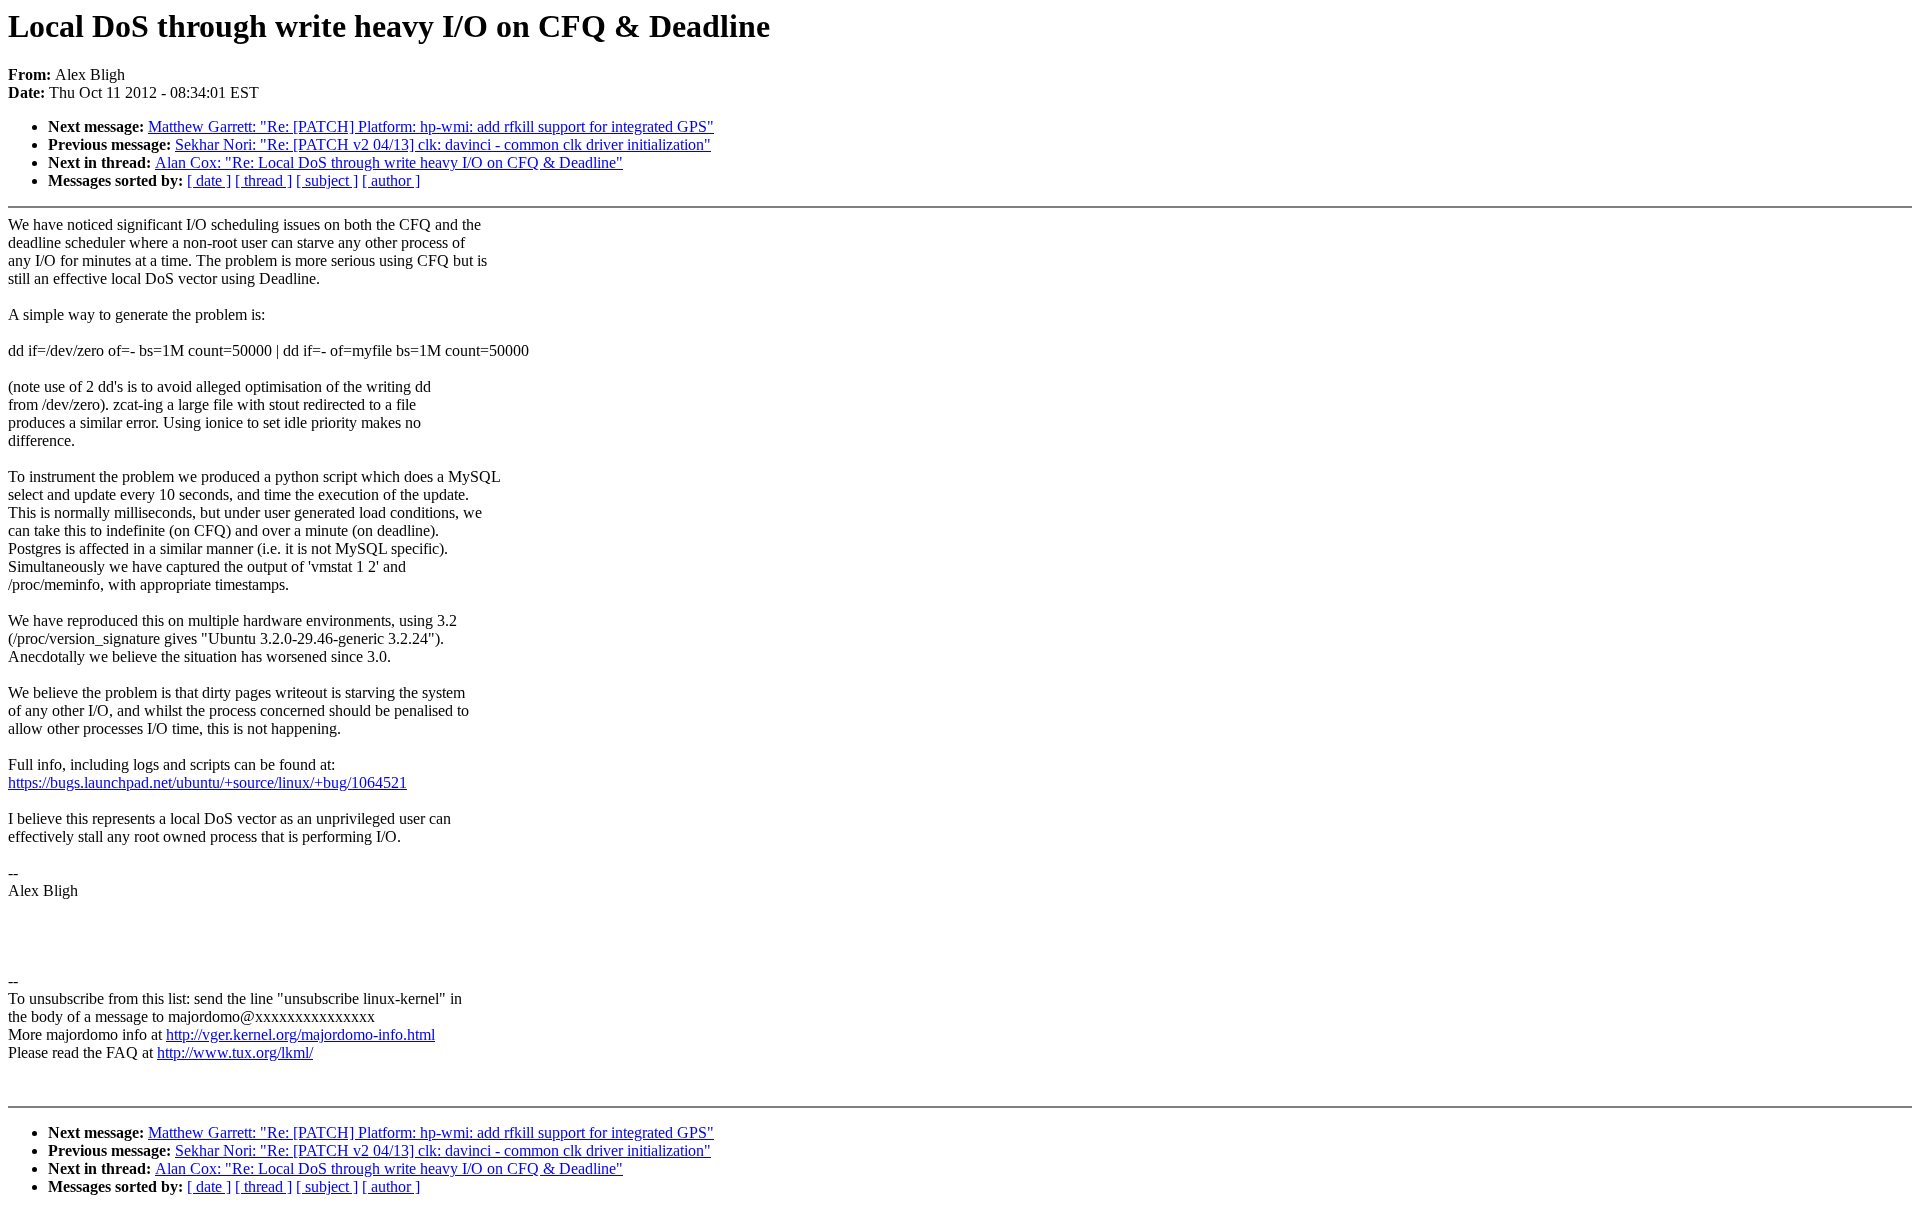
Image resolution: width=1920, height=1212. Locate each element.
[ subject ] (327, 180)
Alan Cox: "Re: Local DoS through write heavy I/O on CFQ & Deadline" (389, 162)
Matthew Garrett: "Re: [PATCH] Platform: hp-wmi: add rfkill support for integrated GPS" (431, 126)
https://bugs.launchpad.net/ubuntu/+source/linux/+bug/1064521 (207, 782)
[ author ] (391, 180)
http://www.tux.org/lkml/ (235, 1052)
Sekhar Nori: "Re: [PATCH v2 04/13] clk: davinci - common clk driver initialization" (443, 144)
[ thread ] (263, 180)
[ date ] (209, 180)
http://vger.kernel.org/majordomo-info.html (300, 1034)
